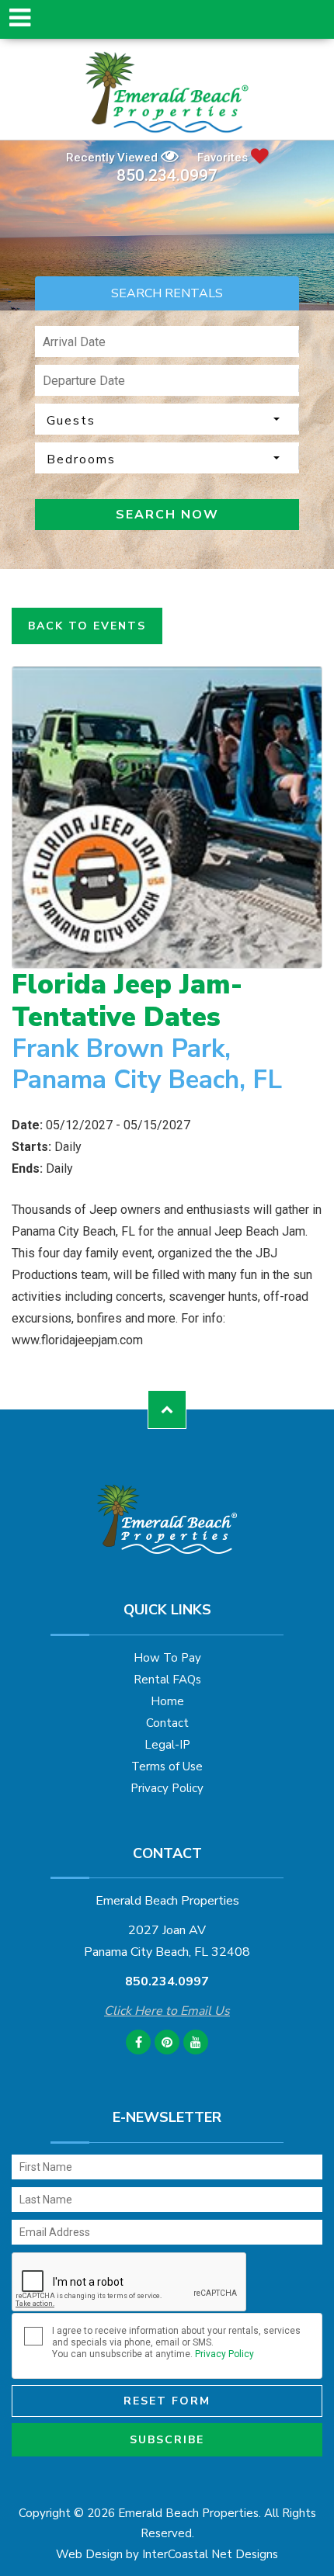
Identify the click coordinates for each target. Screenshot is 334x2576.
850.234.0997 (167, 176)
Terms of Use (167, 1766)
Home (167, 1701)
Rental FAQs (167, 1680)
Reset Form (167, 2401)
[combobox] (167, 419)
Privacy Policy (167, 1788)
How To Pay (167, 1658)
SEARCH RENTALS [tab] (167, 293)
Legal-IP (167, 1745)
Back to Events (87, 626)
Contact (167, 1723)
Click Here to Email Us (167, 2011)
